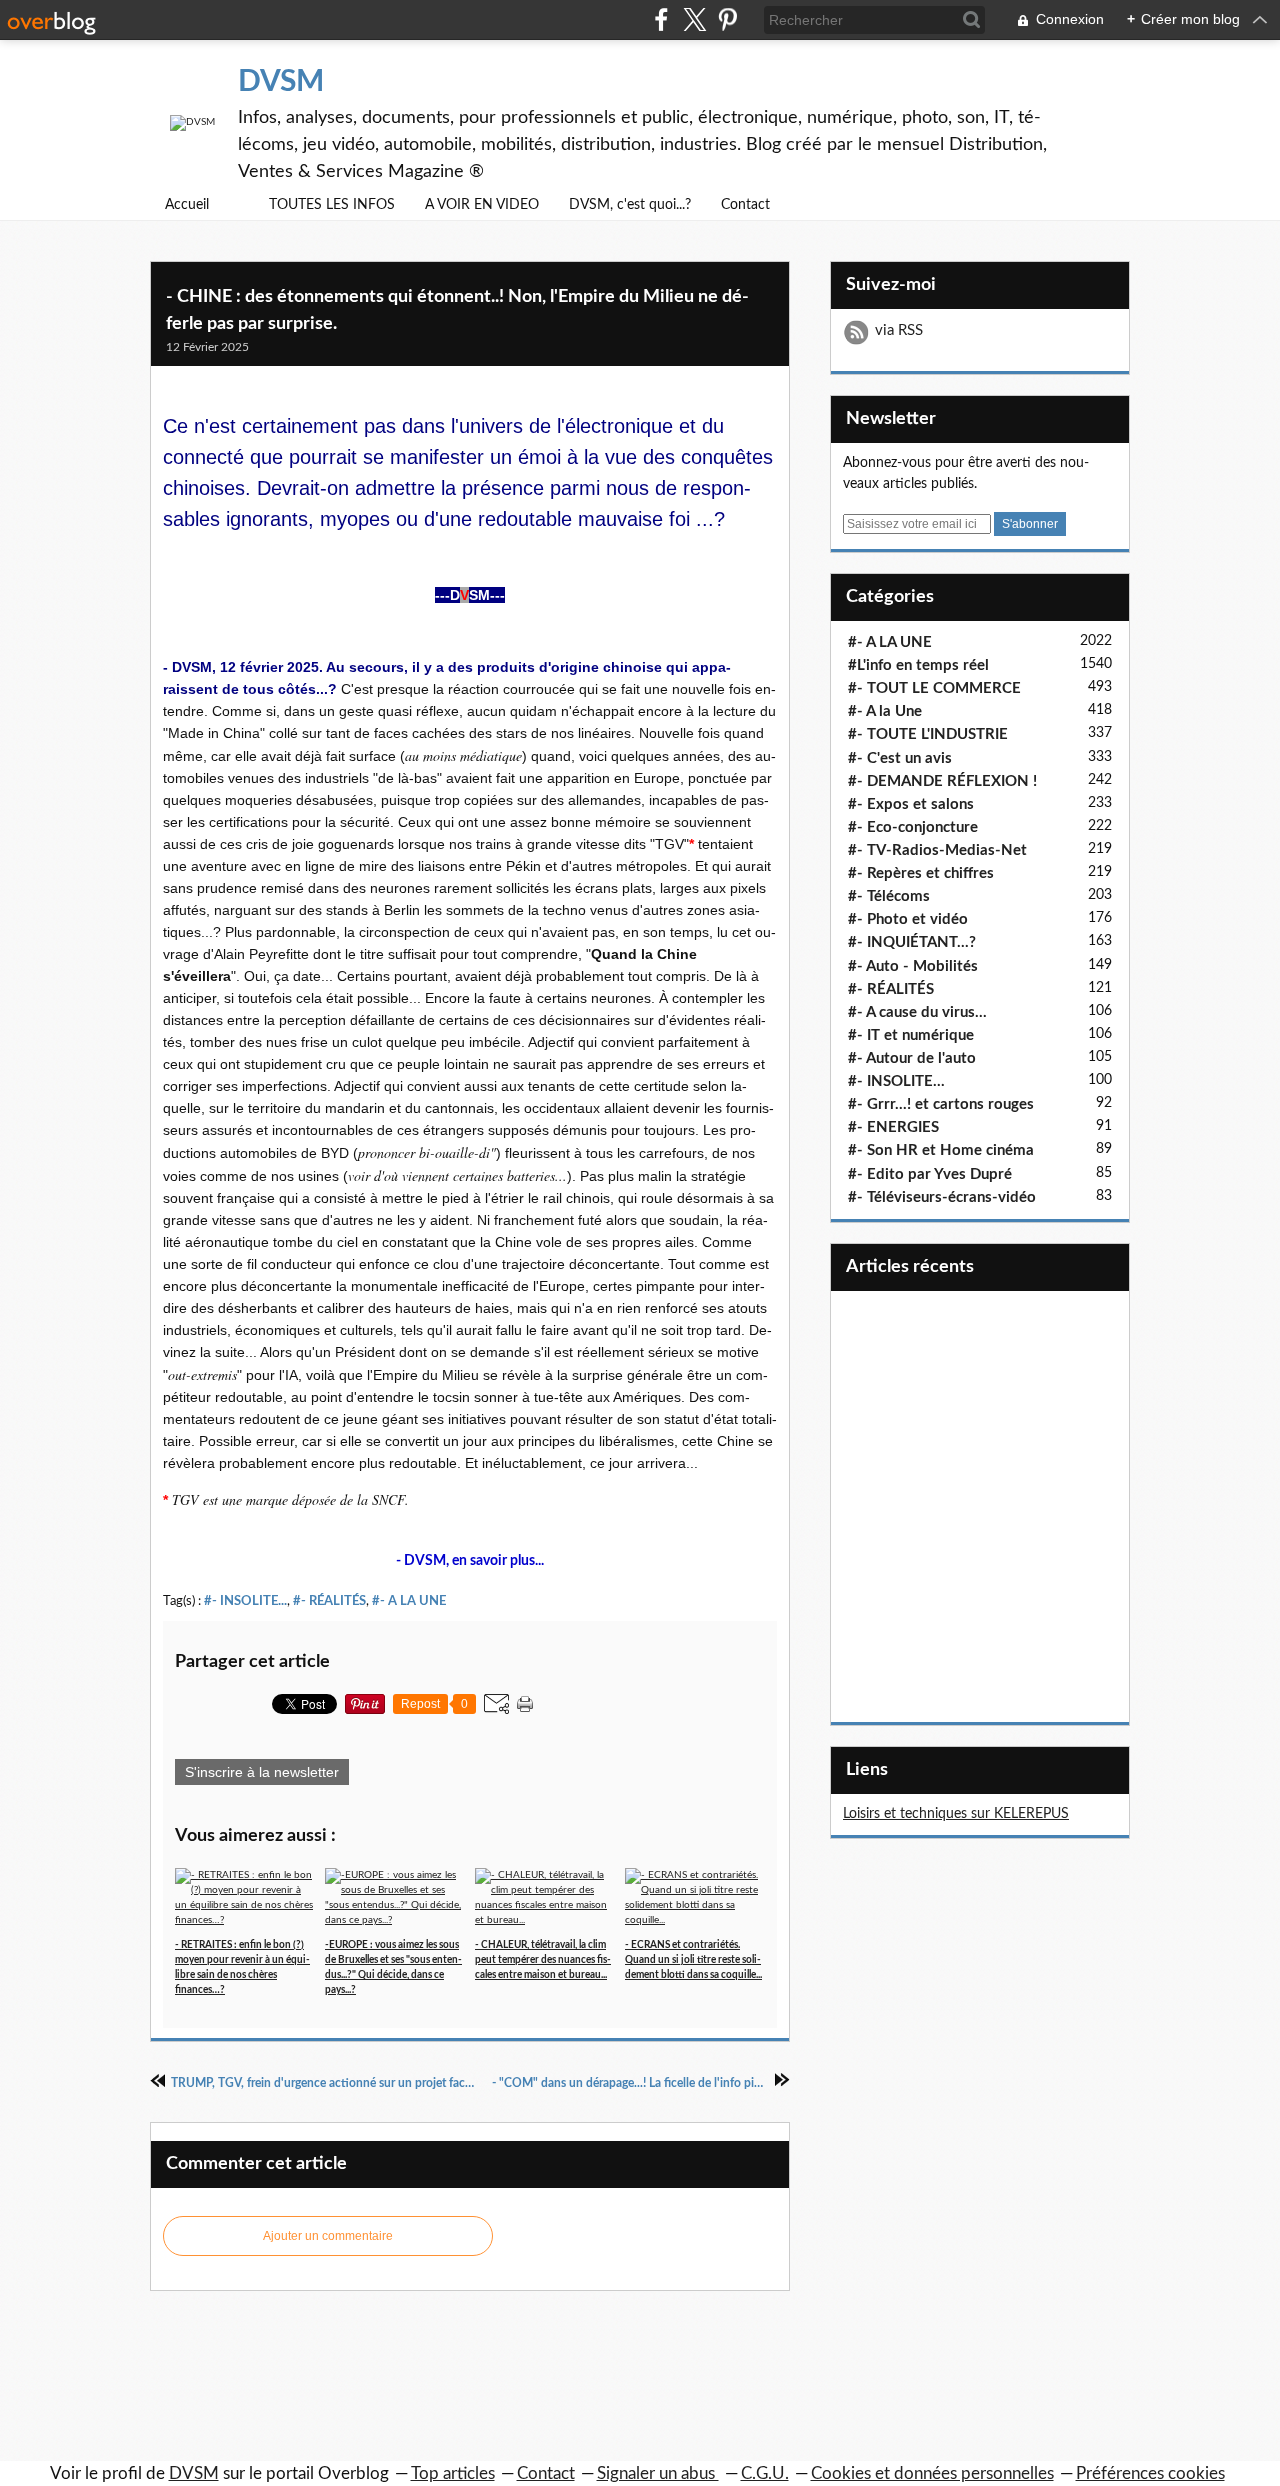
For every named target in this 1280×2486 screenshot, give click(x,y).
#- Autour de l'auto (912, 1058)
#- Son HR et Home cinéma (941, 1150)
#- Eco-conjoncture (913, 827)
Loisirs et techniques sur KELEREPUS (956, 1814)
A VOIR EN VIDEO (482, 205)
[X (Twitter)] (694, 19)
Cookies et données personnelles (932, 2473)
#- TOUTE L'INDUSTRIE (928, 734)
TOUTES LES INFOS (332, 205)
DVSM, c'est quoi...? (630, 205)
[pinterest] (727, 19)
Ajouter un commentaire (328, 2236)
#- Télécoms (889, 896)
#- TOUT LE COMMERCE (934, 688)
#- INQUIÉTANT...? (912, 942)
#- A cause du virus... (917, 1012)
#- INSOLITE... (245, 1601)
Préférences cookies (1150, 2473)
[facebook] (661, 19)
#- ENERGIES (893, 1127)
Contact (745, 205)
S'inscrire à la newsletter (262, 1772)
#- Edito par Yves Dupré (930, 1174)
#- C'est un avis (900, 758)
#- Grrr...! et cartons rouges (941, 1104)
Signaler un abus (658, 2473)
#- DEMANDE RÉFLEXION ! (942, 781)
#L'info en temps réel (918, 665)
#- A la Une (885, 711)
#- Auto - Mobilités (913, 966)
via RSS (899, 330)
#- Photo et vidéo (908, 919)
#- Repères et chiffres (921, 873)
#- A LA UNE (409, 1601)
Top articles (453, 2473)
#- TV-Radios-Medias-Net (937, 850)
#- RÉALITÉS (329, 1601)
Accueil (187, 205)
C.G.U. (765, 2473)
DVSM (281, 82)
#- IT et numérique (911, 1035)
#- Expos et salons (911, 804)
